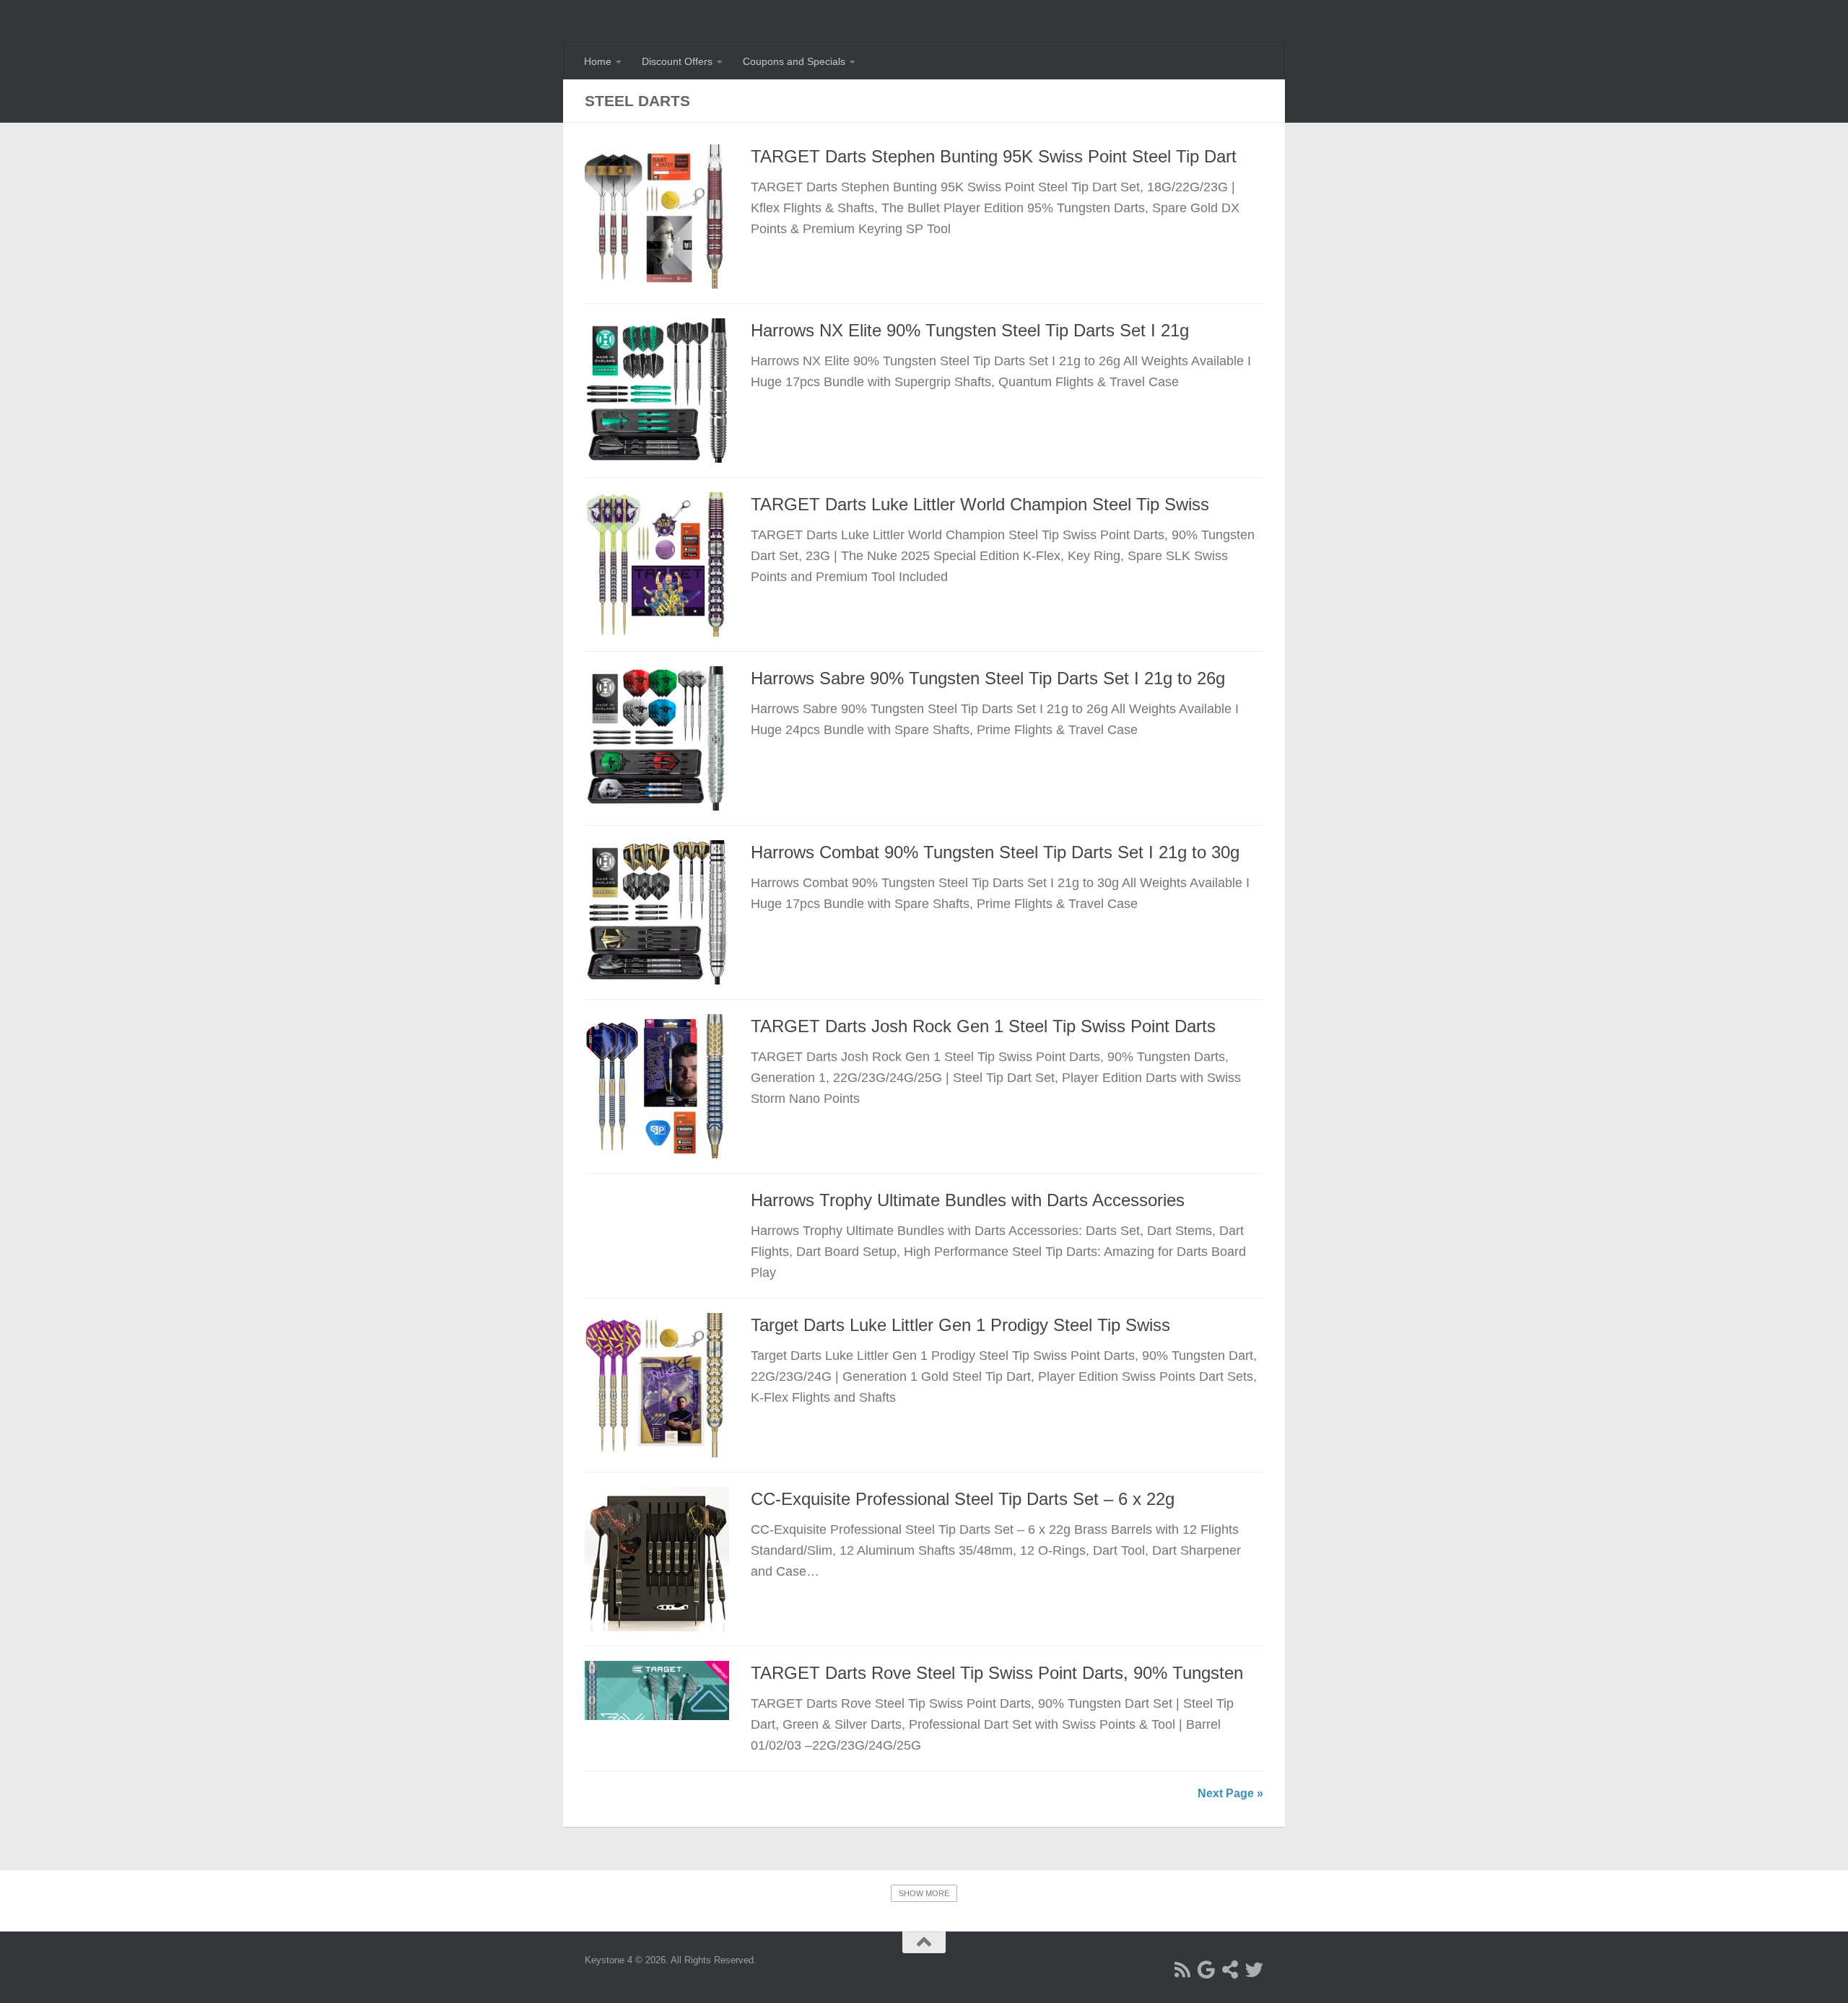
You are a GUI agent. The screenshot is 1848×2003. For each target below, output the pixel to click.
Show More (924, 1893)
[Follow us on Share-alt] (1230, 1969)
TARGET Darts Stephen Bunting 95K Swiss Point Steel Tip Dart (994, 157)
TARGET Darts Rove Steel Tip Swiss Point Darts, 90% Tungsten (997, 1673)
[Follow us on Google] (1207, 1969)
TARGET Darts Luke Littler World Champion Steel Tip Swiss (980, 505)
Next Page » (1230, 1793)
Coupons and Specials (794, 61)
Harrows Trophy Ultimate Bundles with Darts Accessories (968, 1200)
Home (598, 61)
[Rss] (1183, 1969)
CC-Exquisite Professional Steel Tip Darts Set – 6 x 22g (963, 1499)
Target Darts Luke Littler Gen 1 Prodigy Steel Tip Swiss (960, 1325)
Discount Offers (677, 61)
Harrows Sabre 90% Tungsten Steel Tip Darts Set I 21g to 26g (988, 678)
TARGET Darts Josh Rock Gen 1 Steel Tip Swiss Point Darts (983, 1026)
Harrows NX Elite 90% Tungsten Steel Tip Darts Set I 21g (970, 331)
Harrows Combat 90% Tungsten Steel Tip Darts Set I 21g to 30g (995, 852)
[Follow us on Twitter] (1254, 1969)
